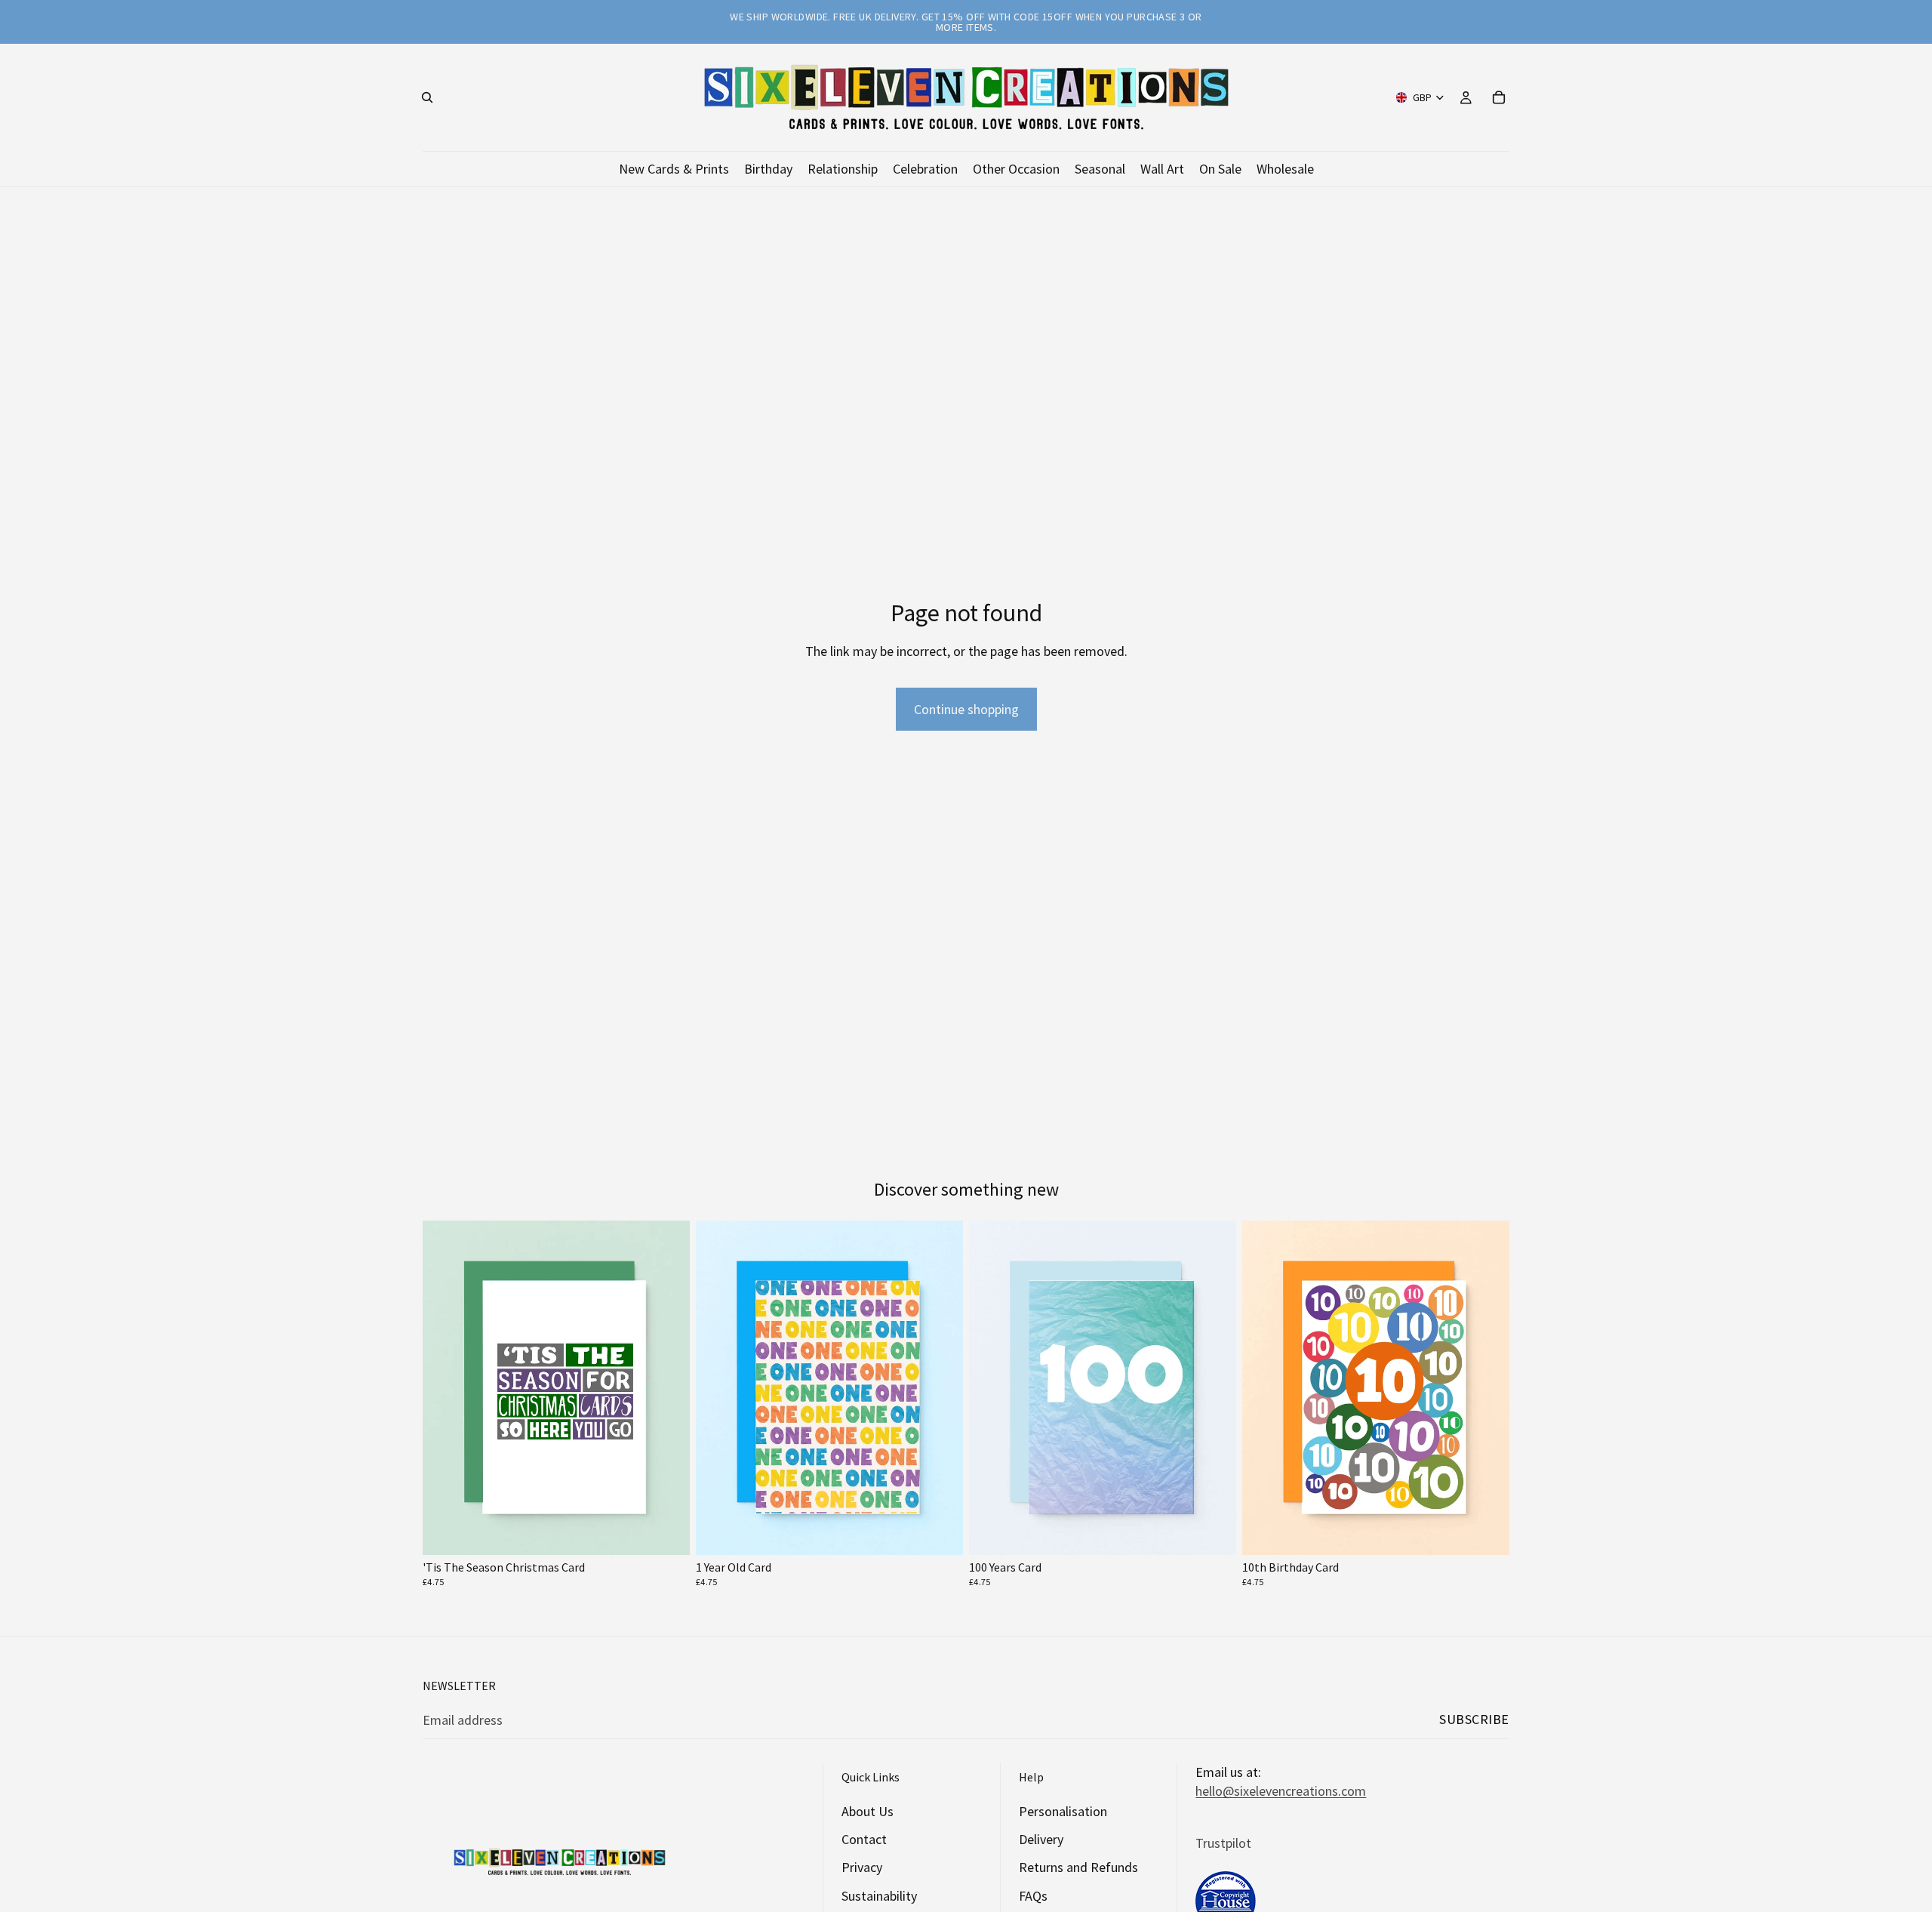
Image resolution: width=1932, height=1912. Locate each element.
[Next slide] (667, 1388)
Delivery (1041, 1839)
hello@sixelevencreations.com (1281, 1791)
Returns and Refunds (1078, 1867)
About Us (868, 1811)
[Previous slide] (445, 1388)
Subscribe (1474, 1719)
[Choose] (666, 1532)
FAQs (1033, 1895)
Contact (864, 1839)
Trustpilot (1223, 1842)
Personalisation (1063, 1811)
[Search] (427, 97)
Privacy (862, 1867)
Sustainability (879, 1895)
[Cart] (1499, 97)
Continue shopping (966, 709)
